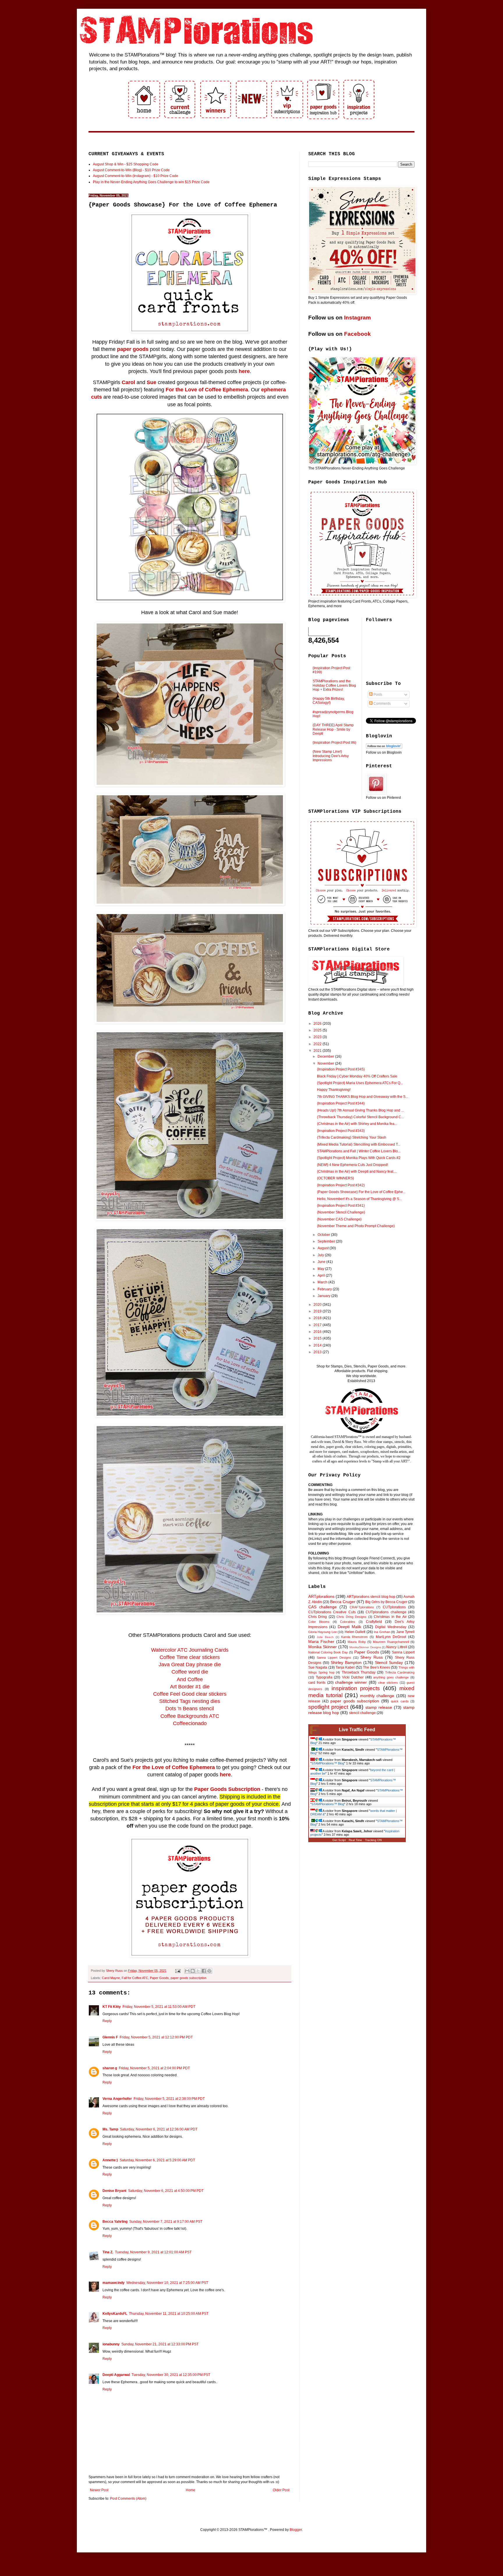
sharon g (110, 2068)
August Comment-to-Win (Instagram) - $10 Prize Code (136, 176)
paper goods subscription (188, 1978)
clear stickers (388, 1683)
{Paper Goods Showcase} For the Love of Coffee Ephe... (361, 1192)
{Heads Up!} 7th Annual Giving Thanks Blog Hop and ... (360, 1110)
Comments (382, 704)
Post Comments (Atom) (128, 2499)
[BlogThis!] (193, 1971)
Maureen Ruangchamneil (391, 1642)
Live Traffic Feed (357, 1730)
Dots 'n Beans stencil (190, 1709)
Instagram (357, 318)
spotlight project (328, 1707)
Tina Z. (108, 2252)
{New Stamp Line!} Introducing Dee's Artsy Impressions (331, 756)
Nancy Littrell (397, 1647)
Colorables (348, 1622)
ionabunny (111, 2344)
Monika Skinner (323, 1647)
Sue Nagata (318, 1667)
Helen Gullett (355, 1632)
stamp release (379, 1707)
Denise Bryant (114, 2191)
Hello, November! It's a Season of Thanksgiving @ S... (359, 1199)
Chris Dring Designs (351, 1617)
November (326, 1063)
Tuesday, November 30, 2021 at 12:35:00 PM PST (171, 2375)
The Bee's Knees (377, 1667)
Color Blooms (319, 1622)
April (322, 1275)
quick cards (400, 1701)
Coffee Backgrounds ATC (190, 1716)
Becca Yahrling (115, 2222)
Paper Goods (159, 1978)
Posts (377, 695)
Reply (107, 2021)
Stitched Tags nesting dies (190, 1701)
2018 (318, 1318)
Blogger (296, 2530)
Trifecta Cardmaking (400, 1672)
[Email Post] (178, 1971)
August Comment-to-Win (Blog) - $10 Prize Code (131, 170)
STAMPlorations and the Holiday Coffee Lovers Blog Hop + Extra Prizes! (334, 685)
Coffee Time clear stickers (190, 1657)
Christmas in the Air (390, 1617)
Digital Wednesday (391, 1627)
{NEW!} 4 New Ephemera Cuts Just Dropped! (353, 1165)
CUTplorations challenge (386, 1612)
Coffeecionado (190, 1723)
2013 (318, 1352)
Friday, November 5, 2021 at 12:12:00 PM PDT (156, 2037)
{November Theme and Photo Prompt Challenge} (356, 1226)
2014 (318, 1345)
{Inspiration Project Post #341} (341, 1206)
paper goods (133, 349)
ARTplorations (321, 1596)
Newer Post (99, 2490)
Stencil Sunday (389, 1662)
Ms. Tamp (110, 2129)
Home (191, 2490)
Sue (152, 382)
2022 (318, 1044)
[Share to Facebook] (204, 1971)
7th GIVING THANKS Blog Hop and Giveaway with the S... (363, 1097)
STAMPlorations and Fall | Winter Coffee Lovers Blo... (359, 1151)
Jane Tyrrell (405, 1632)
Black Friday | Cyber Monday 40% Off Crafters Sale (357, 1076)
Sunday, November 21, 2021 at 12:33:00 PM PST (160, 2344)
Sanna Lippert (403, 1652)
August (324, 1248)
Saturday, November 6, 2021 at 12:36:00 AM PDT (159, 2129)
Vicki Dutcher (353, 1677)
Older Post (281, 2490)
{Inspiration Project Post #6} (334, 743)
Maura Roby (357, 1642)
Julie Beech (325, 1637)
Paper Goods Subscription (227, 1789)
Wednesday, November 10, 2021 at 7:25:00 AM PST (167, 2283)
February (325, 1289)
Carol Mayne (111, 1978)
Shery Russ (372, 1657)
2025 (318, 1030)
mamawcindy (114, 2283)
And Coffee (190, 1679)
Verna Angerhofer (117, 2099)
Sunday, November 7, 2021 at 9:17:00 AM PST (166, 2222)
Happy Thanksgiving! (334, 1090)
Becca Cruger (343, 1602)
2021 (318, 1051)
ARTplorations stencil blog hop (371, 1597)
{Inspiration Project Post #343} (341, 1131)
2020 (318, 1305)
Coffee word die (190, 1672)
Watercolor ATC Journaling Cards (190, 1650)
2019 (318, 1311)
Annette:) (110, 2160)
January (324, 1296)
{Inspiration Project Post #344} (341, 1103)
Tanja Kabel (345, 1667)
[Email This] (187, 1971)
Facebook (357, 334)
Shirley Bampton (346, 1662)
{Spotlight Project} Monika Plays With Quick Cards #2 (359, 1158)
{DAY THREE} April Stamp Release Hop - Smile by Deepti (333, 729)
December (326, 1056)
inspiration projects (356, 1688)
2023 (318, 1037)
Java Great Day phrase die (190, 1665)
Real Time (355, 1840)
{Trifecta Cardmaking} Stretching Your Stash (352, 1137)
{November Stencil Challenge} (341, 1212)
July (321, 1255)
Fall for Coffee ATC (135, 1978)
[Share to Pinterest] (209, 1971)
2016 (318, 1332)
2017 (318, 1325)
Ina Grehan (382, 1632)
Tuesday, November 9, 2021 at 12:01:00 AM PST (153, 2252)
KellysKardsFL (115, 2314)
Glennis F (110, 2037)
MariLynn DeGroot (391, 1637)
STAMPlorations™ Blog (328, 1763)
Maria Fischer (321, 1642)
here (244, 371)
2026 (318, 1024)
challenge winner (351, 1682)
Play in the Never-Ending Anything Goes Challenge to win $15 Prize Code (151, 182)
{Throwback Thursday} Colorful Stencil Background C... (360, 1117)
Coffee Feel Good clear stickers (190, 1694)
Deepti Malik (349, 1627)
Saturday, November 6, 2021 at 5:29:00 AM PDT (157, 2160)
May (321, 1269)
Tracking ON (373, 1840)
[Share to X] (198, 1971)
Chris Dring (318, 1617)
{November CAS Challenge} (339, 1219)
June (322, 1262)
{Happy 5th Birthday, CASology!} (329, 701)
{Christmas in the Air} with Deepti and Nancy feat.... (357, 1172)
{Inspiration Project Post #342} (341, 1185)
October (324, 1235)
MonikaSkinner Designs (365, 1647)
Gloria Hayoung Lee (323, 1632)
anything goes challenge (391, 1677)
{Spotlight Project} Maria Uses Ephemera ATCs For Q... (360, 1083)
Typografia (324, 1677)
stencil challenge (362, 1713)
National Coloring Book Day (328, 1652)
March (323, 1282)
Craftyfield (374, 1622)
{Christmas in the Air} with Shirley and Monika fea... (357, 1124)
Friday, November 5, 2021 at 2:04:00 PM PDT (154, 2068)
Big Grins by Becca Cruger (386, 1602)
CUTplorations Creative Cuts (332, 1612)
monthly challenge (377, 1696)
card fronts (317, 1683)
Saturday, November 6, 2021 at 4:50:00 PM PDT (166, 2191)
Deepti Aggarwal (116, 2375)
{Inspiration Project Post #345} (341, 1069)
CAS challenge (323, 1607)
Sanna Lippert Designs (334, 1658)
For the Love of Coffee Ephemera (207, 390)
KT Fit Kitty (112, 2007)
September (327, 1241)
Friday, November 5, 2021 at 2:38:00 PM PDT (169, 2099)
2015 (318, 1338)
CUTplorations (394, 1607)
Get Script (339, 1840)
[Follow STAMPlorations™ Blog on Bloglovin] (384, 748)
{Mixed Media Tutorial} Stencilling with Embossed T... (359, 1144)
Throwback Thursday (359, 1672)
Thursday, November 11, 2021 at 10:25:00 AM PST (169, 2314)
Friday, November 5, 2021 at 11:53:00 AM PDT (159, 2007)
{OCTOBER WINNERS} (335, 1178)
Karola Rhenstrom (355, 1637)
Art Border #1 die (190, 1687)
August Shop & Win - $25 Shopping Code (126, 164)
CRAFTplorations (362, 1607)
